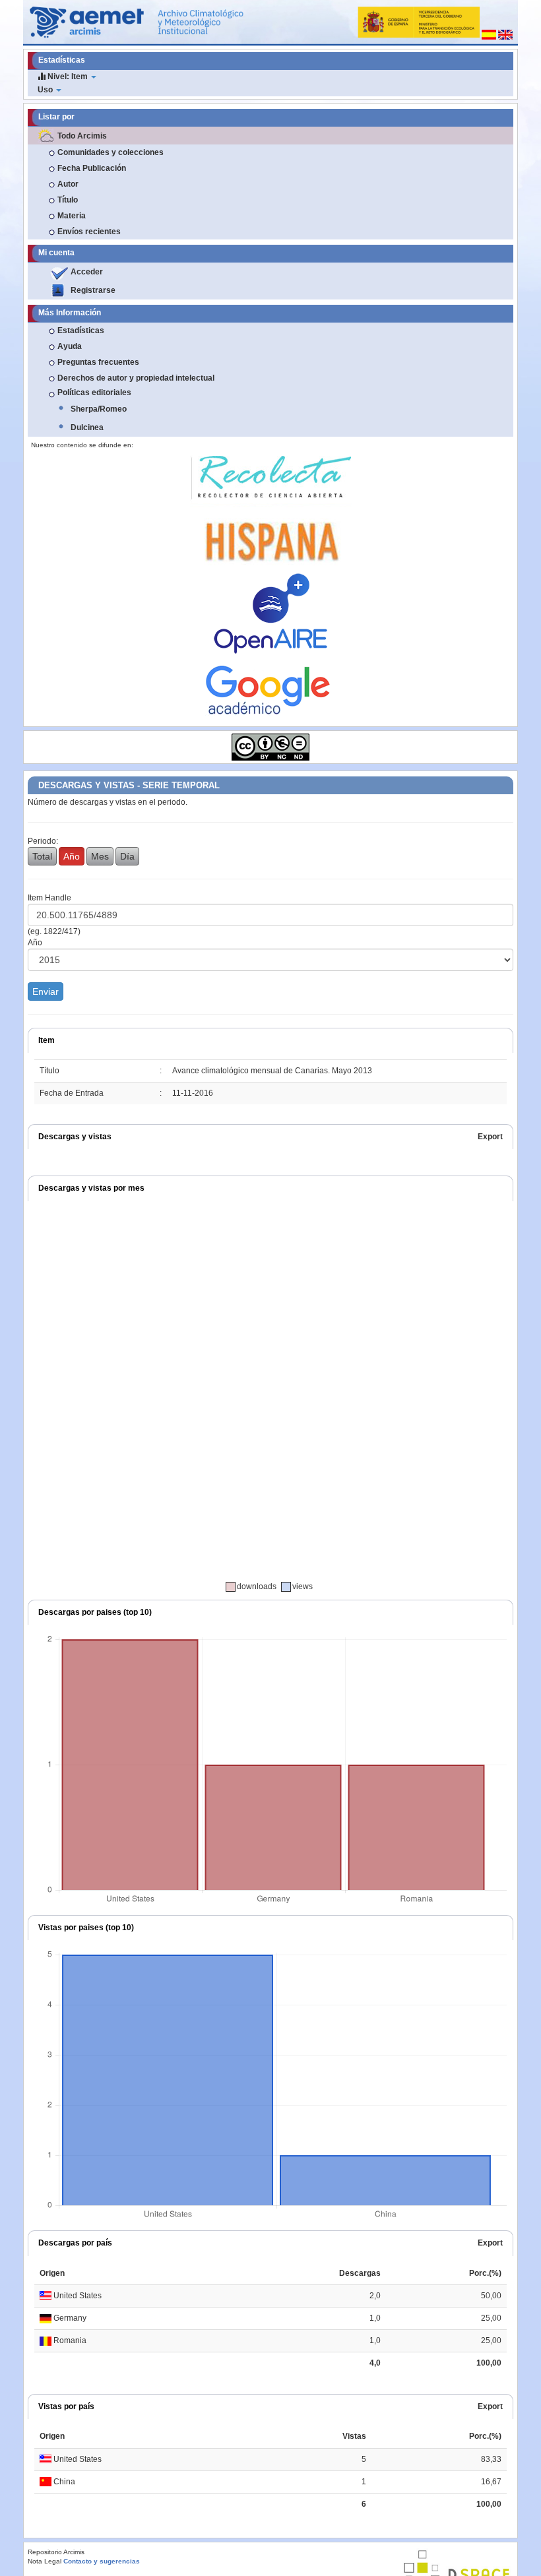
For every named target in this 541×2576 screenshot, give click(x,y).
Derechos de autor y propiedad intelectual (136, 378)
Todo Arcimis (82, 136)
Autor (68, 184)
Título (68, 200)
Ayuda (70, 346)
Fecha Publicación (92, 168)
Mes (100, 856)
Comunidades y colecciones (111, 152)
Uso (46, 90)
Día (127, 856)
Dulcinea (87, 427)
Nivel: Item (68, 77)
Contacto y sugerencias (102, 2561)
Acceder (87, 272)
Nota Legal (45, 2561)
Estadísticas (81, 330)
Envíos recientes (89, 232)
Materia (72, 216)
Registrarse (93, 290)
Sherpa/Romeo (99, 409)
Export (490, 1137)
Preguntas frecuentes (98, 362)
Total (42, 856)
